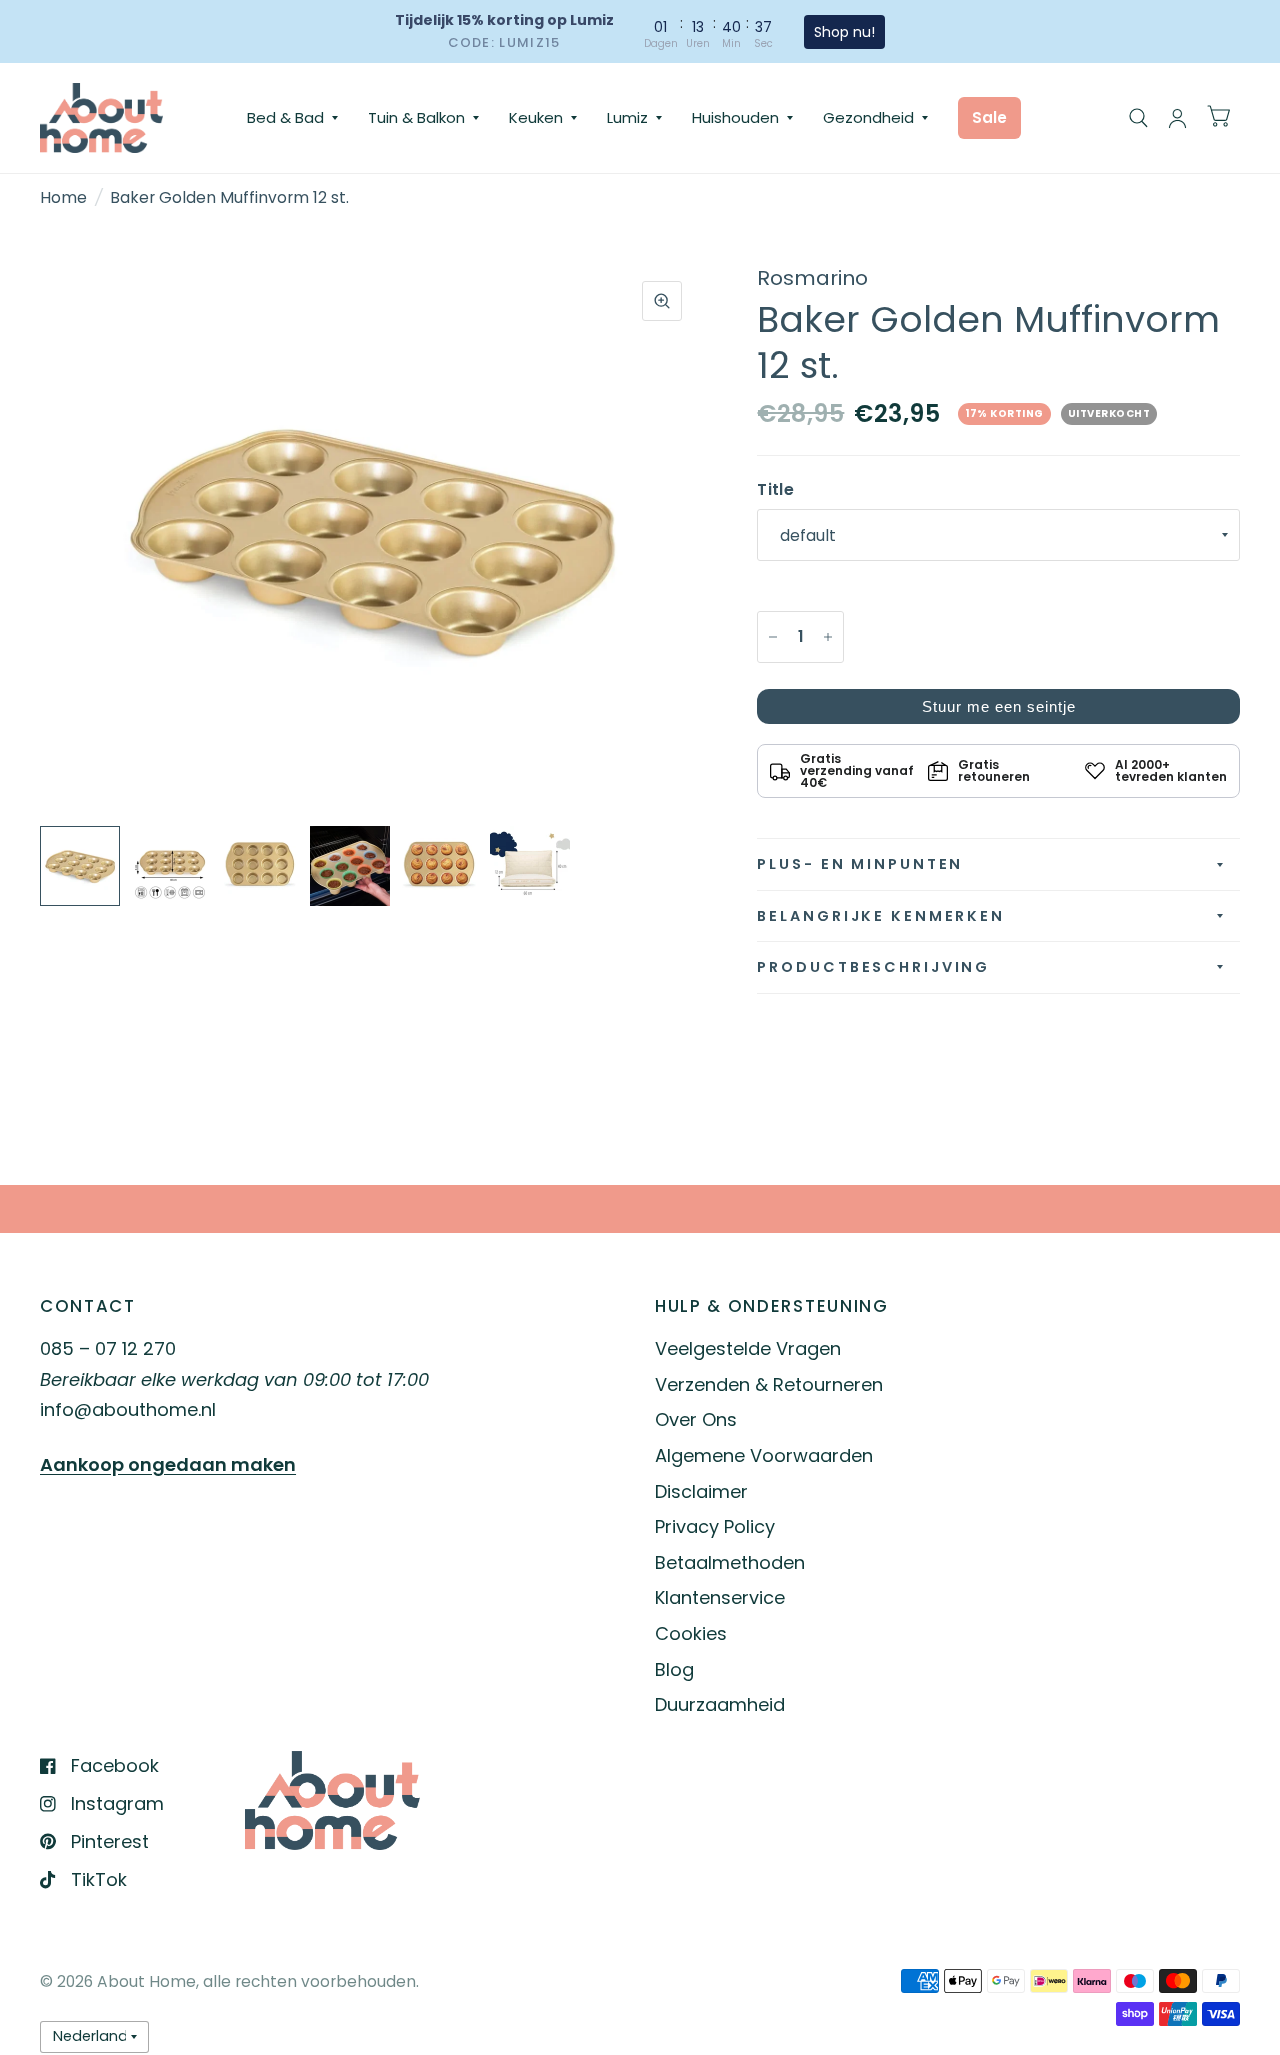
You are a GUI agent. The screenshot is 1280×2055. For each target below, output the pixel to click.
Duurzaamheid (720, 1704)
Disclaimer (701, 1491)
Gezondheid (868, 117)
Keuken (536, 117)
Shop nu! (844, 32)
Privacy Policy (715, 1526)
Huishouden (735, 117)
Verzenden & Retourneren (769, 1384)
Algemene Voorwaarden (764, 1455)
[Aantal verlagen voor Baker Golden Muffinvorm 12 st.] (773, 637)
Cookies (691, 1633)
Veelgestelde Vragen (748, 1348)
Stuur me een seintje (999, 706)
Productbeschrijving (873, 967)
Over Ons (696, 1419)
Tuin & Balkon (416, 117)
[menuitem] (292, 118)
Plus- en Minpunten (860, 864)
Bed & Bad (285, 117)
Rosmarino (812, 278)
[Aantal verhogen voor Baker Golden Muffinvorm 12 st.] (828, 637)
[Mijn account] (1177, 118)
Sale (989, 117)
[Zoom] (662, 301)
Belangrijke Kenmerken (880, 916)
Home (63, 197)
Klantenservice (720, 1597)
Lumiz (627, 117)
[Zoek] (1138, 118)
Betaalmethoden (730, 1562)
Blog (674, 1669)
